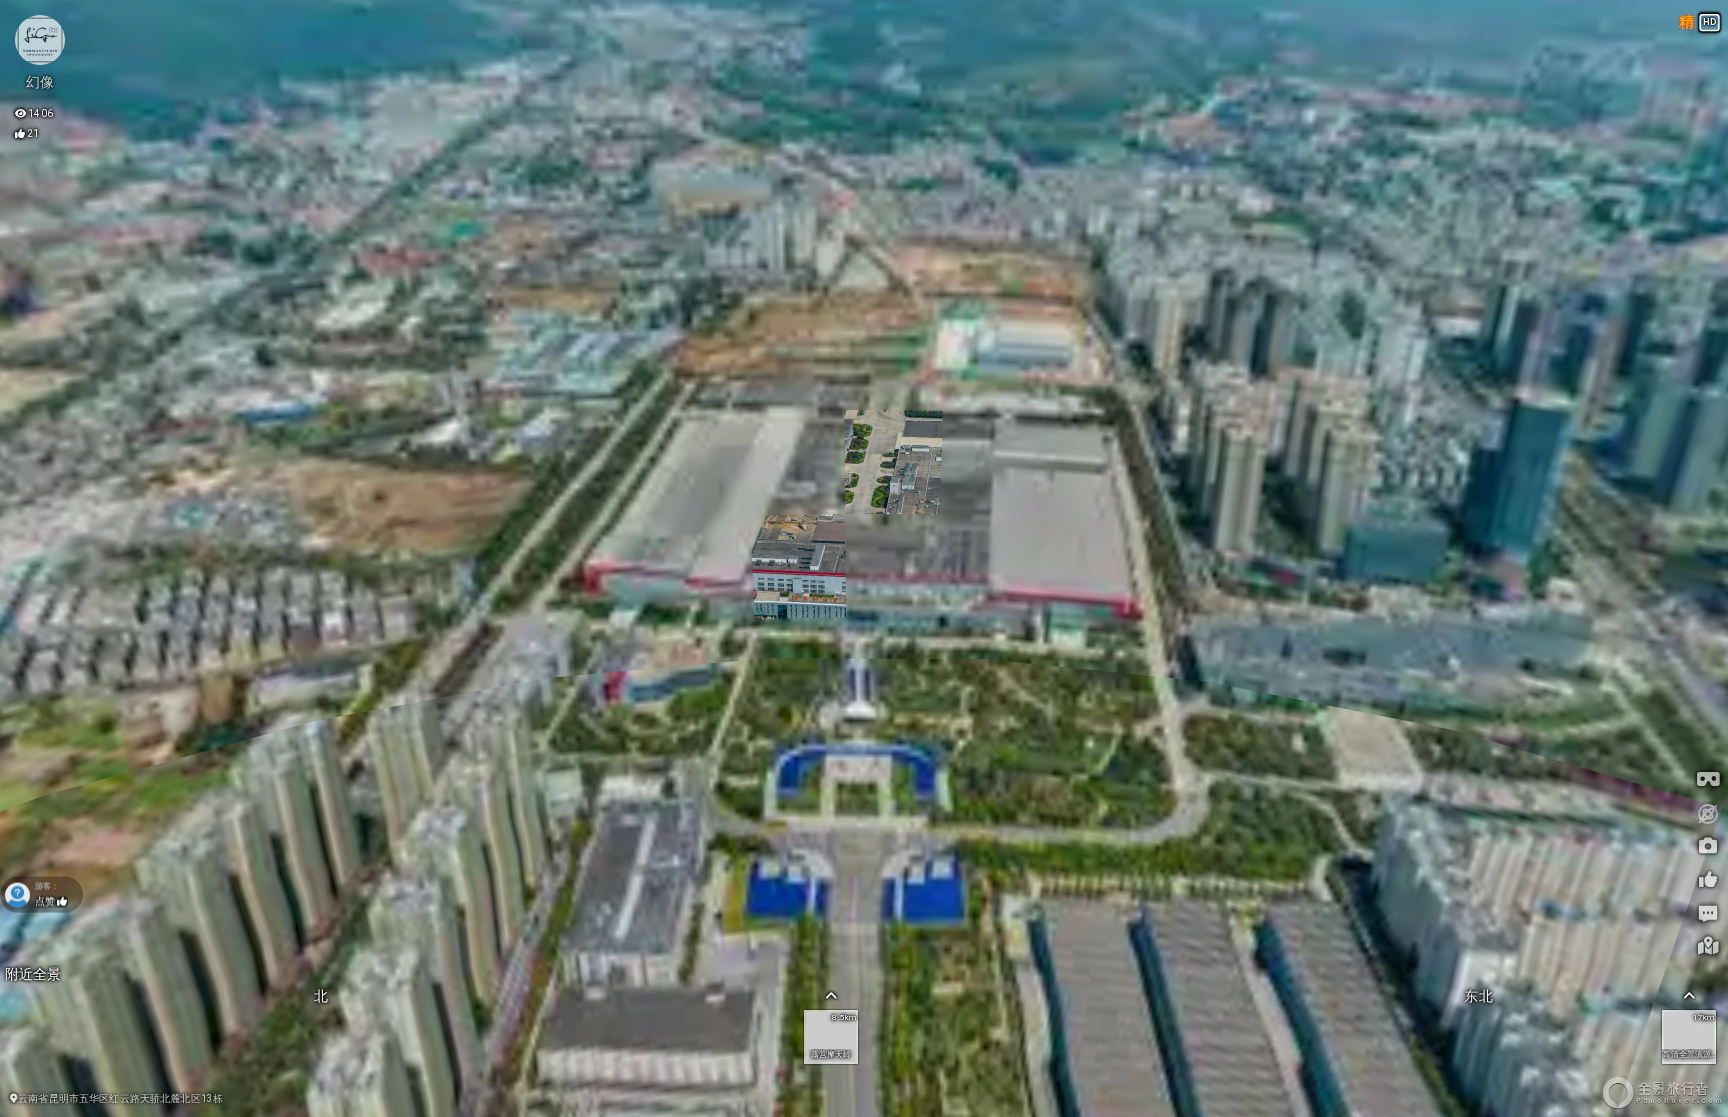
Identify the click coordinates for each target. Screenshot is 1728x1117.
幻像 (40, 82)
